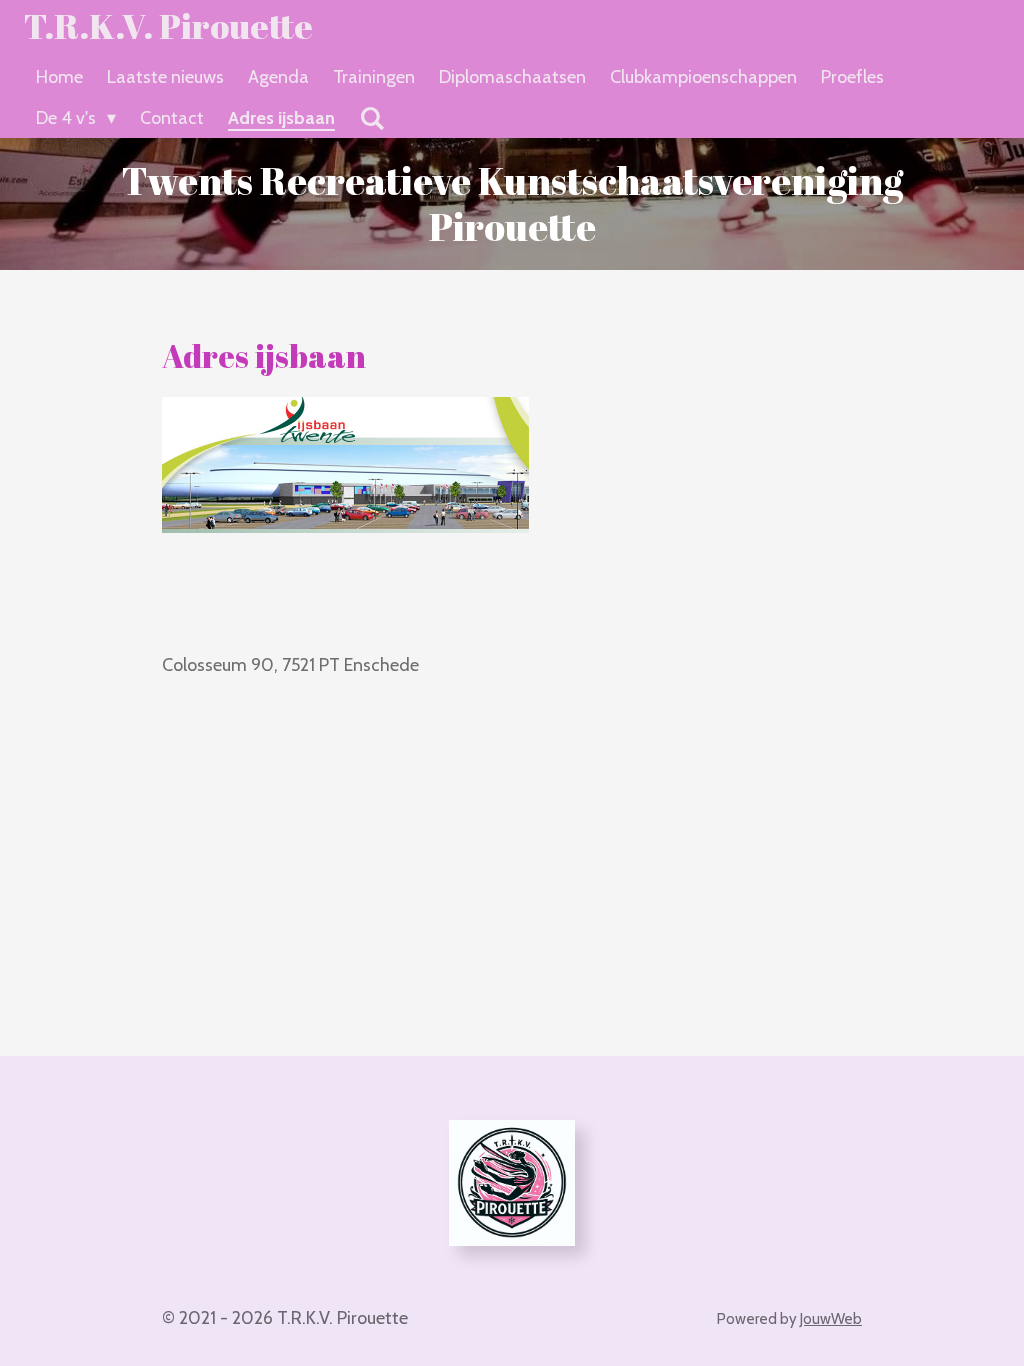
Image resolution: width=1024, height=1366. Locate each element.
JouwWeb (831, 1319)
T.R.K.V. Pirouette (168, 25)
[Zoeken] (371, 119)
